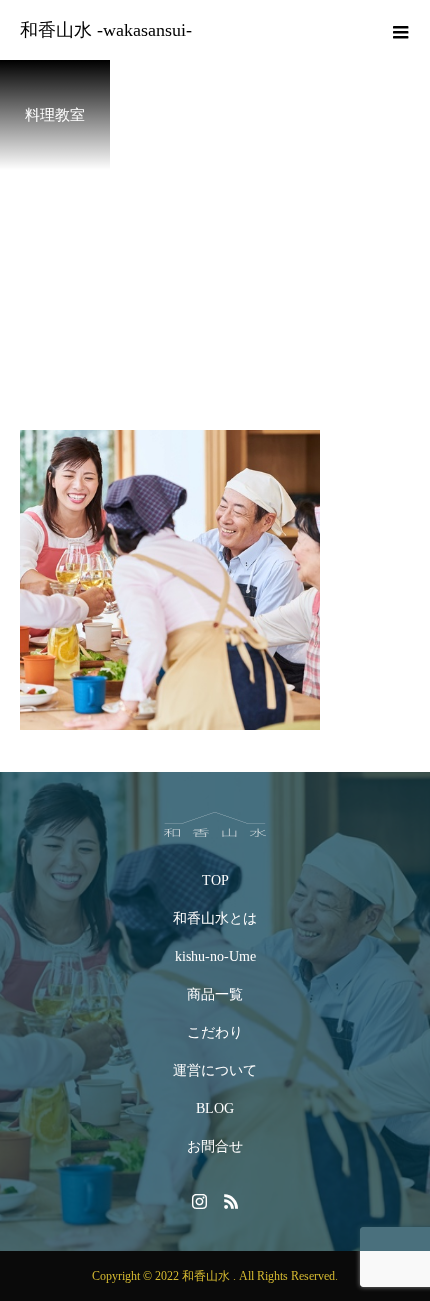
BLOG (215, 1108)
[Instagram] (199, 1201)
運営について (215, 1070)
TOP (215, 880)
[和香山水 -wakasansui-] (215, 824)
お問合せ (215, 1146)
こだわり (215, 1032)
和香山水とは (215, 918)
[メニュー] (400, 30)
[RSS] (231, 1201)
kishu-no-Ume (215, 956)
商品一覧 (215, 994)
